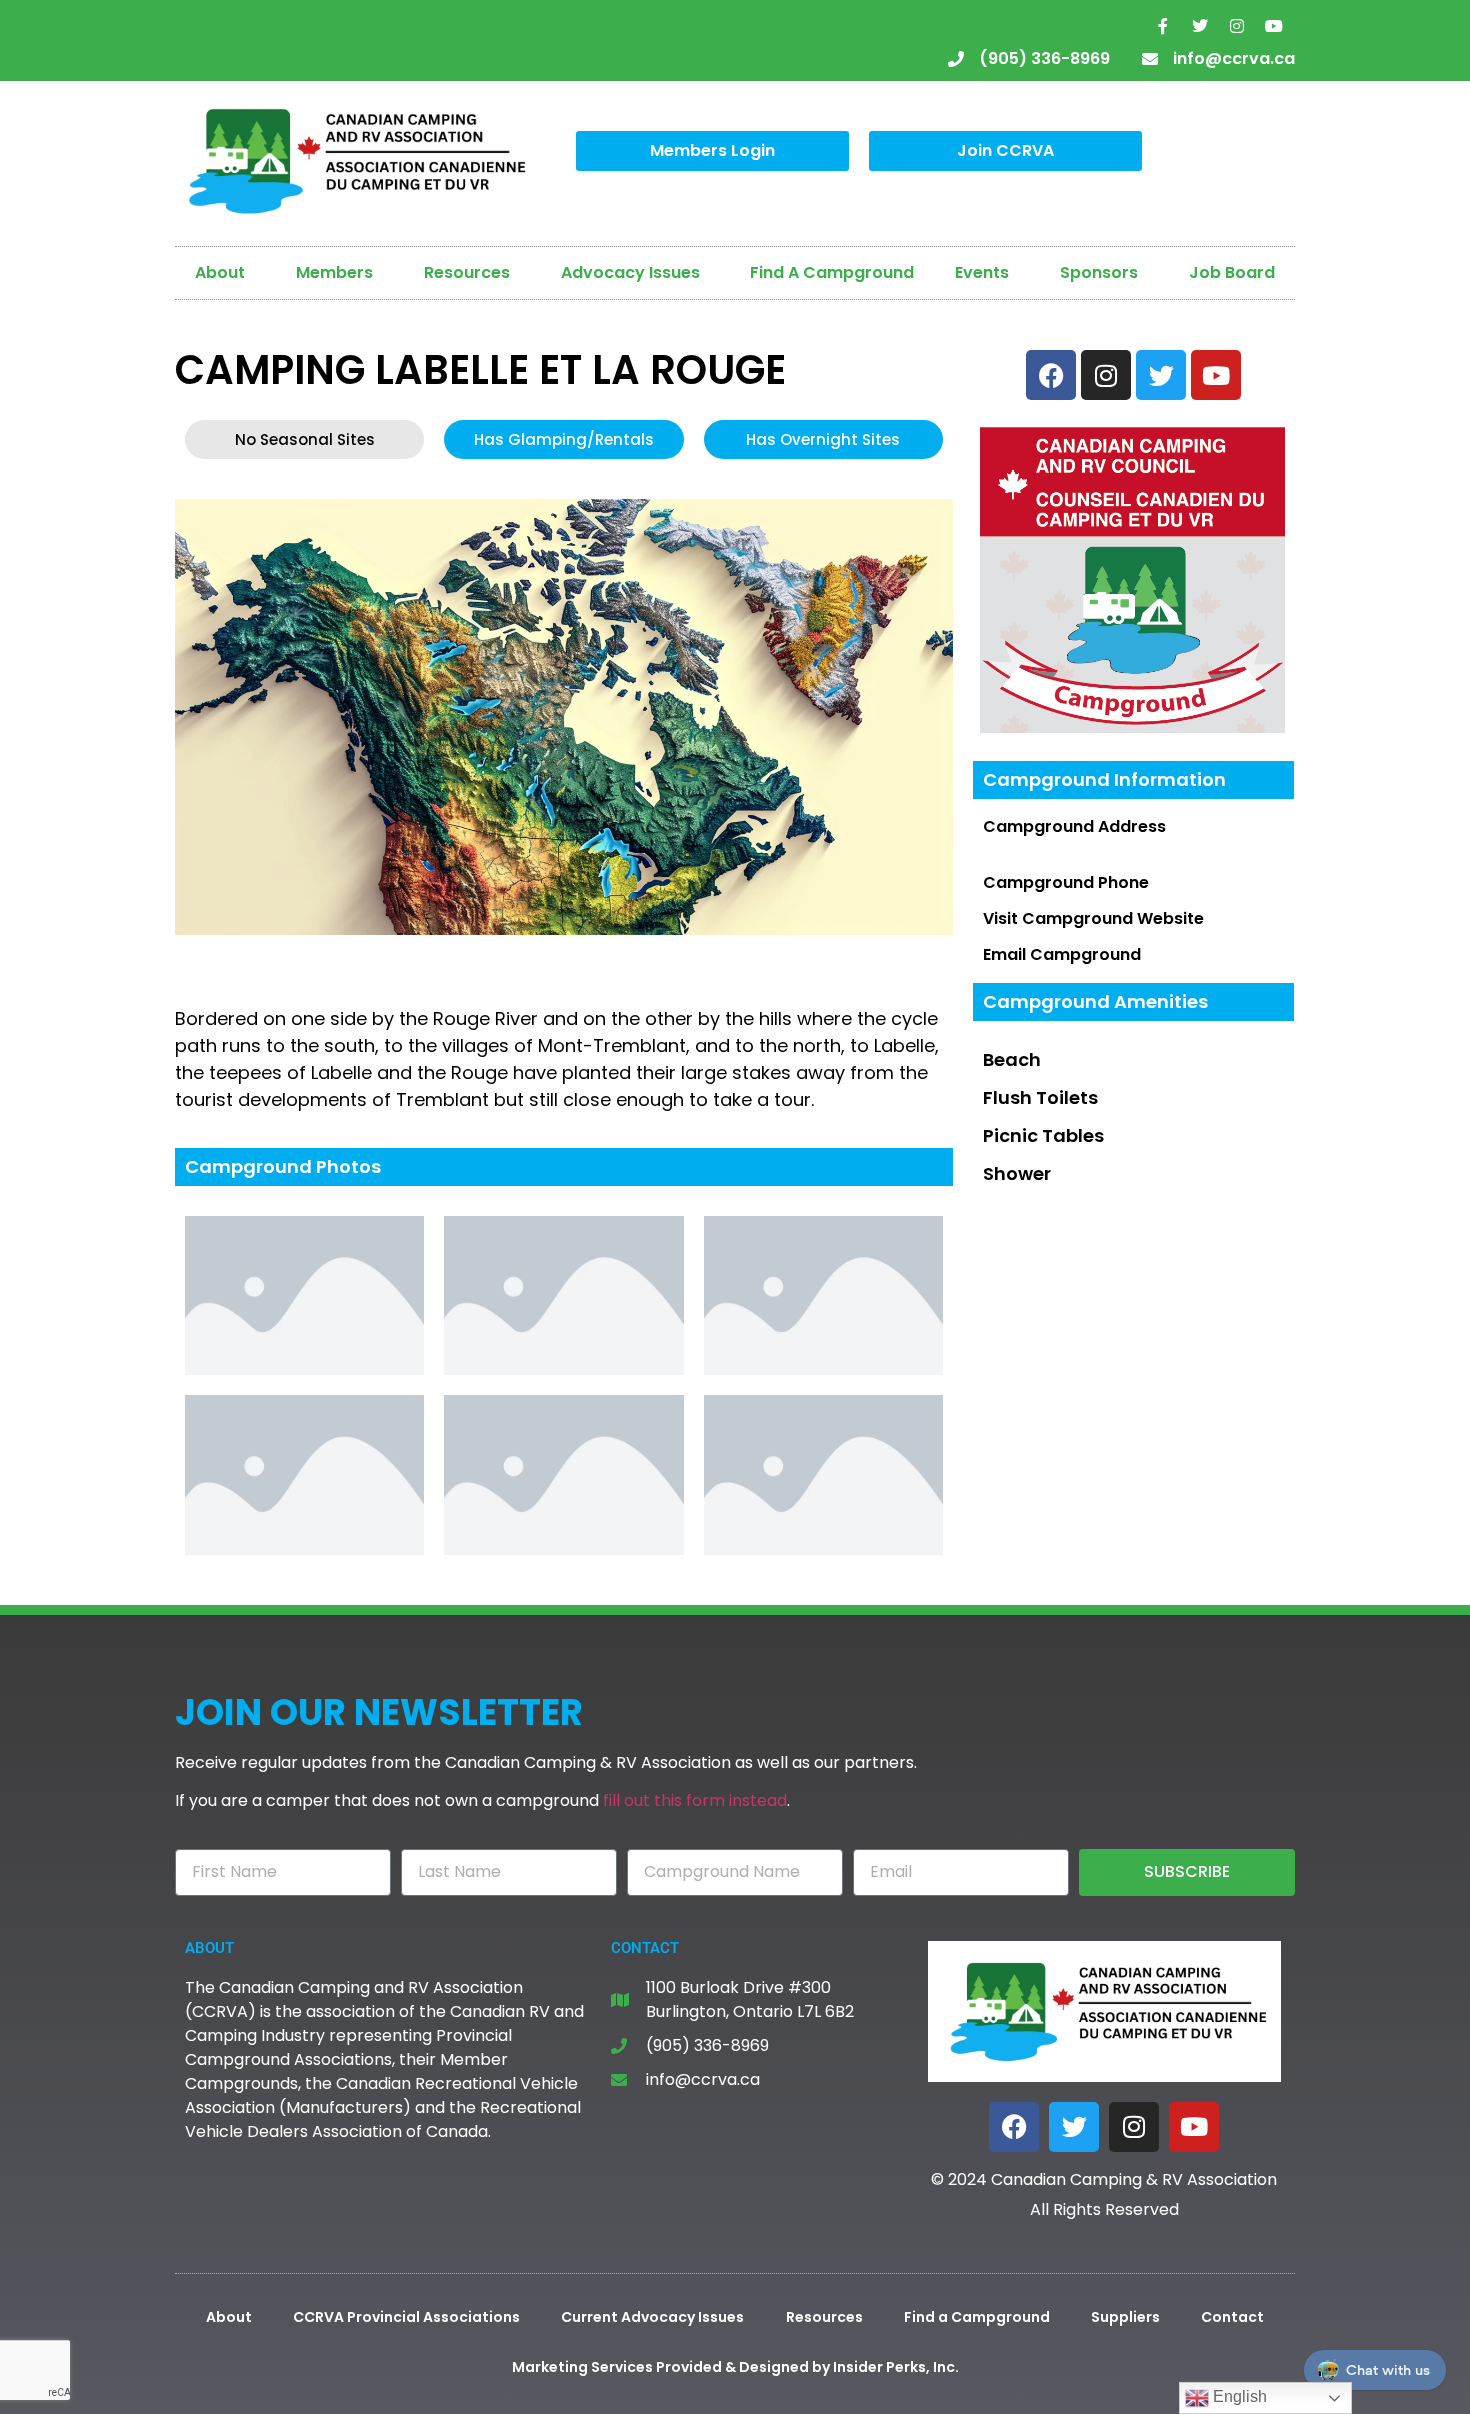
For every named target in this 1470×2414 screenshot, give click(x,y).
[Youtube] (1274, 26)
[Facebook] (1014, 2127)
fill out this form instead (695, 1800)
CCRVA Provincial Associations (406, 2317)
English (1238, 2396)
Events (982, 272)
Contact (1232, 2317)
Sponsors (1099, 272)
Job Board (1232, 272)
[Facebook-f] (1163, 26)
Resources (467, 272)
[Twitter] (1200, 26)
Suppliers (1125, 2317)
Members (334, 272)
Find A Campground (832, 272)
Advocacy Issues (630, 272)
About (220, 272)
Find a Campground (977, 2317)
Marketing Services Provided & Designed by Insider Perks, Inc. (735, 2367)
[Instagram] (1237, 26)
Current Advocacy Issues (652, 2317)
